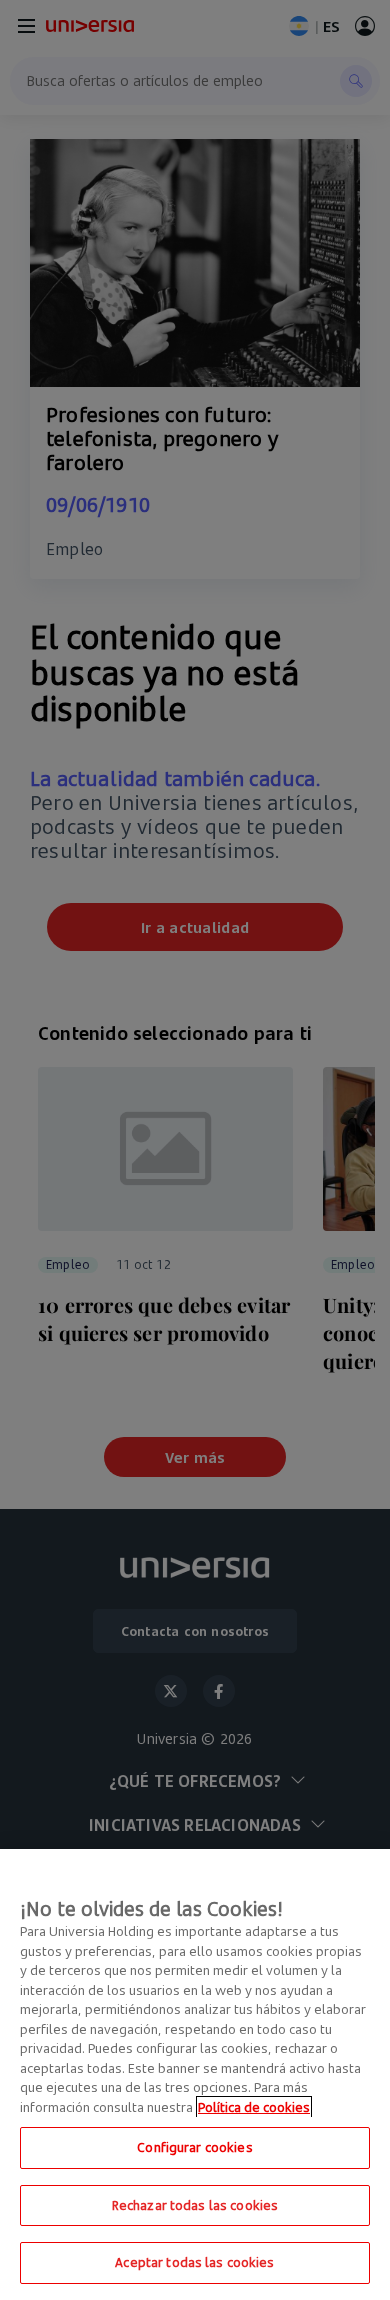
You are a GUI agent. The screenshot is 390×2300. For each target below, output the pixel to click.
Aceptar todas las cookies (194, 2262)
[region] (195, 2074)
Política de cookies (254, 2107)
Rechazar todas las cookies (195, 2205)
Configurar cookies (194, 2147)
